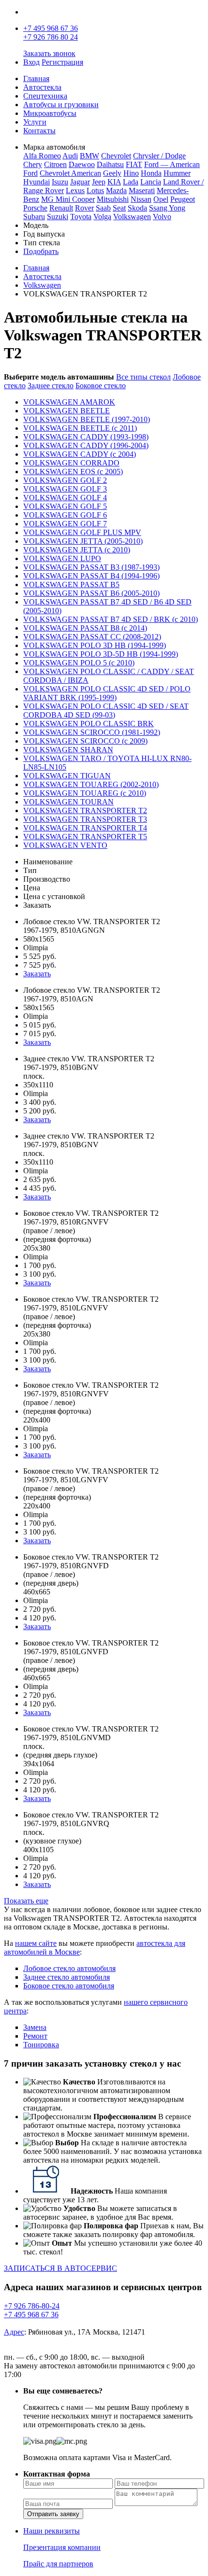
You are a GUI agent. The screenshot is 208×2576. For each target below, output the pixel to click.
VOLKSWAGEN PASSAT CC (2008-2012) (92, 637)
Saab (103, 208)
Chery (33, 164)
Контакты (39, 131)
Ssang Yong (167, 208)
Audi (70, 156)
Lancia (151, 182)
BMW (89, 156)
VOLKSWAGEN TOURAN (68, 802)
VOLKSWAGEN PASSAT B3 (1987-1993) (91, 567)
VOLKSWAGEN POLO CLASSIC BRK (89, 724)
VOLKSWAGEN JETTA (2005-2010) (83, 541)
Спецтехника (45, 96)
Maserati (142, 190)
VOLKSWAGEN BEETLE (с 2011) (80, 428)
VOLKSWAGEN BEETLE (67, 411)
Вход (31, 62)
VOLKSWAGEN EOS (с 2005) (73, 472)
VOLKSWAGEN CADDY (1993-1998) (86, 437)
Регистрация (62, 62)
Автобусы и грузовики (61, 105)
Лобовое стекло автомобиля (69, 1968)
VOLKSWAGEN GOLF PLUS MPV (82, 532)
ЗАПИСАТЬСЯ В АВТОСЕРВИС (60, 2268)
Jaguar (80, 182)
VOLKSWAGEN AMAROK (69, 402)
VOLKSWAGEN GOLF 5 (65, 506)
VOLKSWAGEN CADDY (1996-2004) (86, 445)
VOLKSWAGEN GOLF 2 (65, 480)
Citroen (55, 164)
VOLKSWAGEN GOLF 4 (65, 498)
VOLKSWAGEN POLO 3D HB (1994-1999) (95, 645)
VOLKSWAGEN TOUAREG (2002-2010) (91, 784)
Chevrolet (116, 156)
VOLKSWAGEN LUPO (62, 558)
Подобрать (41, 251)
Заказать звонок (49, 53)
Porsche (35, 208)
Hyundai (37, 182)
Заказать (37, 974)
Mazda (116, 190)
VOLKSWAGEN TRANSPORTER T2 (85, 810)
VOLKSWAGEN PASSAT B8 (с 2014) (85, 628)
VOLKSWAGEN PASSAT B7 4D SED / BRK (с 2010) (111, 619)
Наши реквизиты (52, 2531)
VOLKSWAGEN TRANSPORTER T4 (85, 828)
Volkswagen (132, 217)
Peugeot (183, 199)
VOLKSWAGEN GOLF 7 (65, 524)
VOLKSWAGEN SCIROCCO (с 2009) (85, 741)
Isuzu (60, 182)
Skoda (137, 208)
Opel (161, 199)
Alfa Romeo (42, 156)
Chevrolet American (70, 173)
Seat (119, 208)
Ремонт (35, 2036)
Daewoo (82, 164)
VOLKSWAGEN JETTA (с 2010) (77, 550)
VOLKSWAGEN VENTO (65, 845)
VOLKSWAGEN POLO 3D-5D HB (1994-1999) (101, 654)
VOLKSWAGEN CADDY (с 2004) (80, 454)
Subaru (34, 217)
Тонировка (41, 2045)
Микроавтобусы (50, 113)
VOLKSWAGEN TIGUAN (67, 776)
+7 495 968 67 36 (51, 28)
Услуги (35, 122)
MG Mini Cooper (68, 199)
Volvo (162, 217)
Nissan (141, 199)
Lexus (75, 190)
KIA (114, 182)
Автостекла (42, 87)
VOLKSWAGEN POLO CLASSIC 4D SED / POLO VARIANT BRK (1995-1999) (107, 693)
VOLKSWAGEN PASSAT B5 (71, 584)
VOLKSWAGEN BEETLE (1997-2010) (87, 419)
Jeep (99, 182)
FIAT (134, 164)
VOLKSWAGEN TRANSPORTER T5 (85, 837)
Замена (35, 2027)
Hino (131, 173)
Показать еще (26, 1901)
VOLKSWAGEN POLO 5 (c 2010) (79, 663)
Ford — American (172, 164)
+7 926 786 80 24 (51, 37)
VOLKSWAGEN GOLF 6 (65, 515)
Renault (61, 208)
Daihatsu (110, 164)
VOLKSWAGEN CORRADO (71, 463)
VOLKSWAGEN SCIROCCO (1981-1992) (92, 732)
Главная (36, 78)
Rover (84, 208)
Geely (112, 173)
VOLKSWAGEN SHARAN (68, 750)
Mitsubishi (113, 199)
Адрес (14, 2332)
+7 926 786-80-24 (32, 2306)
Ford (30, 173)
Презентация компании (62, 2547)
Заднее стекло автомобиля (67, 1977)
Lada (131, 182)
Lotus (95, 190)
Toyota (81, 217)
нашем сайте (36, 1943)
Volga (102, 217)
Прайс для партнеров (58, 2564)
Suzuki (58, 217)
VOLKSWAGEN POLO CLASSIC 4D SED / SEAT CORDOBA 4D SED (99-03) (106, 711)
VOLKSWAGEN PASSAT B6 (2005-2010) (91, 593)
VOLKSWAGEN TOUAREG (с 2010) (85, 793)
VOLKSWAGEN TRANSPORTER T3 (85, 819)
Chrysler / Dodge (159, 156)
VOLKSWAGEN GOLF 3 (65, 489)
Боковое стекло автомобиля (69, 1986)
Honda (151, 173)
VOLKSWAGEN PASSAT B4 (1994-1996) (91, 576)
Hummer (177, 173)
